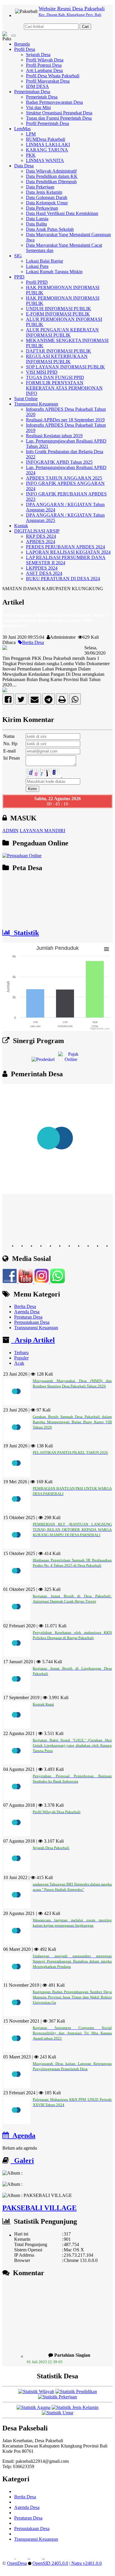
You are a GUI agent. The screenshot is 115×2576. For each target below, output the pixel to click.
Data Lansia (37, 219)
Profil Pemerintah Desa (47, 123)
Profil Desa (25, 49)
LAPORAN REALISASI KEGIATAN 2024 (68, 552)
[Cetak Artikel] (62, 701)
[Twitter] (21, 701)
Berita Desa (33, 642)
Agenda (22, 2135)
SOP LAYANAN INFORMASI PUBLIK (65, 367)
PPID (19, 277)
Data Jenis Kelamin (44, 192)
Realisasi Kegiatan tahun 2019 (54, 436)
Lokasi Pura (37, 266)
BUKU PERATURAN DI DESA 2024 (63, 579)
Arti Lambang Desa (44, 70)
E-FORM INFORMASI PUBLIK (58, 314)
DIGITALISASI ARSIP (37, 531)
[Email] (35, 701)
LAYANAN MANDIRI (42, 831)
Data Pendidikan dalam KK (52, 176)
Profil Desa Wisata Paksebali (53, 76)
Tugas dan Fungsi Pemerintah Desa (59, 118)
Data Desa (24, 166)
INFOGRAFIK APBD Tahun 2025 (59, 462)
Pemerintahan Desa (32, 92)
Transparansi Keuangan (36, 404)
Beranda (22, 44)
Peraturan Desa (28, 1317)
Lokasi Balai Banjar (45, 261)
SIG (18, 256)
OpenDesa (17, 2563)
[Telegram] (49, 701)
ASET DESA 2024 (44, 573)
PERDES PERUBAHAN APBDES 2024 (65, 547)
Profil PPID (37, 282)
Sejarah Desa (38, 55)
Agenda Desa (27, 1312)
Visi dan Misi (38, 107)
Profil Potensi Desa (44, 65)
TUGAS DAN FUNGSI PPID (55, 377)
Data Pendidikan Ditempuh (51, 182)
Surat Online (26, 399)
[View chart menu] (106, 949)
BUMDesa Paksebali (46, 139)
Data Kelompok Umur (47, 203)
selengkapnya (58, 2361)
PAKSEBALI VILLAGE (40, 2208)
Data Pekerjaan (40, 187)
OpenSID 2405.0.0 (50, 2563)
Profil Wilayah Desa (45, 60)
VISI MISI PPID (42, 372)
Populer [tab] (21, 1358)
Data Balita (36, 224)
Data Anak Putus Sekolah (50, 229)
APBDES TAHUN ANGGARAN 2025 (64, 478)
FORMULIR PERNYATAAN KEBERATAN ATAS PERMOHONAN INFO (64, 388)
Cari (85, 27)
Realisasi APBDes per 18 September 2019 (65, 420)
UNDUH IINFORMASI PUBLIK (59, 309)
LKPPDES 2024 (42, 568)
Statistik (25, 933)
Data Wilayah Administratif (51, 171)
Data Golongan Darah (47, 197)
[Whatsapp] (75, 701)
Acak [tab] (19, 1363)
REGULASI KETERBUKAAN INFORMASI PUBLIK (57, 359)
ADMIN (10, 831)
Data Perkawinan (42, 208)
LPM (31, 134)
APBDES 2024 (41, 542)
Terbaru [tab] (21, 1353)
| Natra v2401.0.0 (86, 2563)
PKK (31, 155)
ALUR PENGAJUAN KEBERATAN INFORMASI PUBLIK (62, 332)
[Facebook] (8, 701)
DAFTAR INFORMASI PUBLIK (59, 351)
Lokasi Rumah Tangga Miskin (54, 272)
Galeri (22, 2160)
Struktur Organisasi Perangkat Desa (59, 113)
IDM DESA (37, 86)
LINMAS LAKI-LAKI (48, 145)
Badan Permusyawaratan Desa (54, 102)
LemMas (22, 129)
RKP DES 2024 (41, 536)
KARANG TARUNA (47, 150)
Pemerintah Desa (42, 97)
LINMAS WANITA (45, 160)
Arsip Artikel (33, 1340)
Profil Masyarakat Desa (48, 81)
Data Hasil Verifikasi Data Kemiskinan (62, 213)
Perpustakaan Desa (32, 1322)
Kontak (21, 526)
